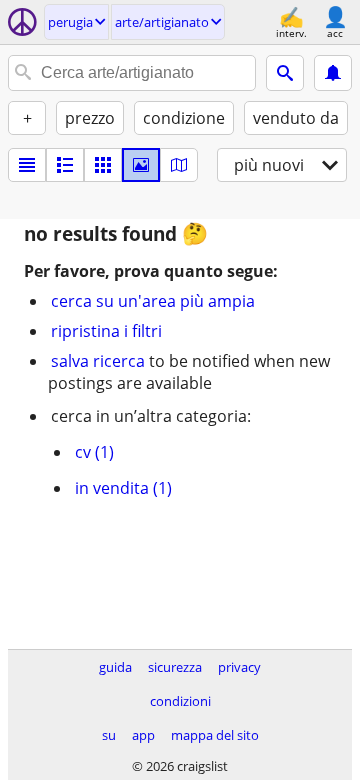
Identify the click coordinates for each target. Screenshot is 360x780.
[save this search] (333, 73)
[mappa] (179, 165)
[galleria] (141, 165)
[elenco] (27, 165)
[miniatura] (65, 165)
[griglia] (103, 165)
